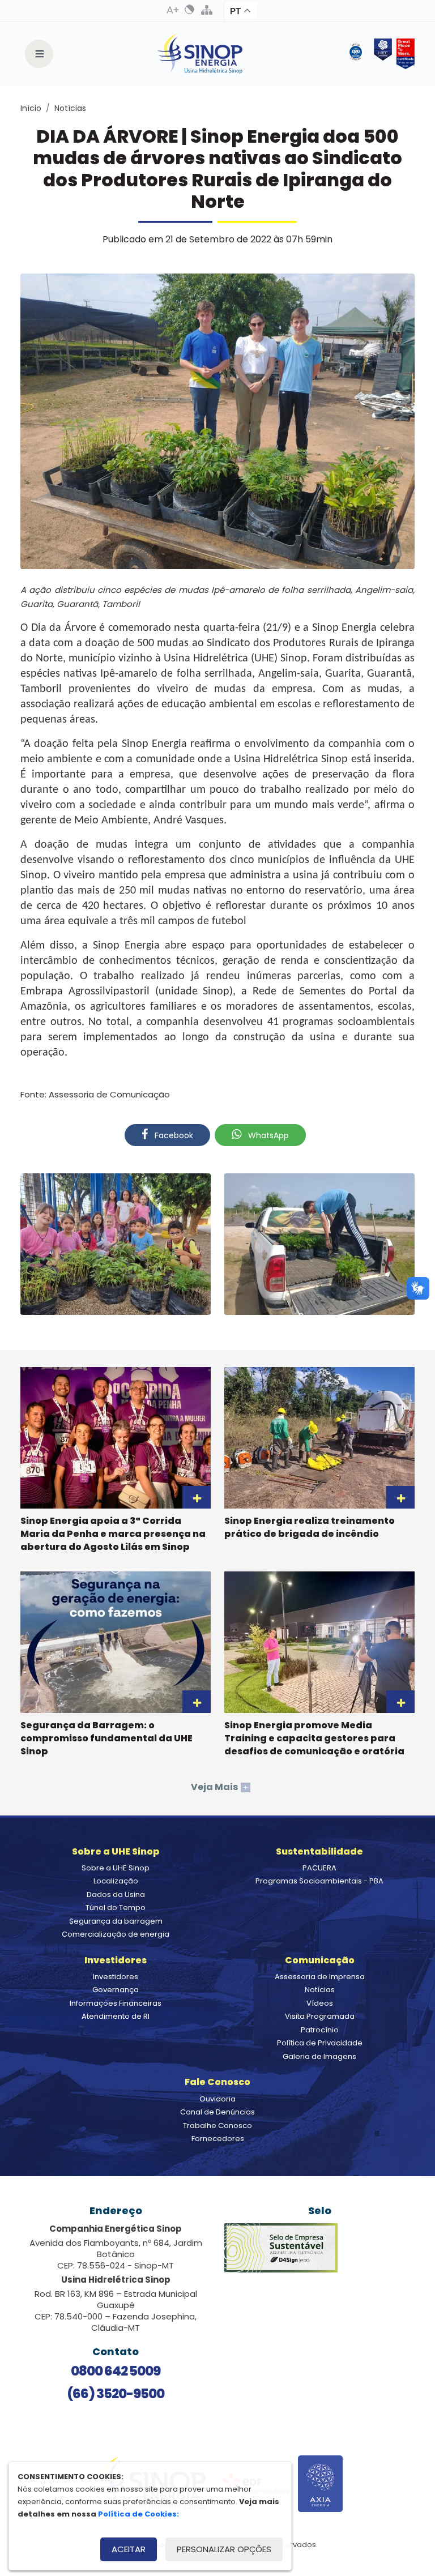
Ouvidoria (217, 2099)
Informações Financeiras (116, 2003)
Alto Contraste (190, 10)
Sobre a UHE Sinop (116, 1868)
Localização (116, 1881)
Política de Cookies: (138, 2514)
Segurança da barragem (116, 1921)
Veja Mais (219, 1787)
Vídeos (320, 2003)
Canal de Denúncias (217, 2112)
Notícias (70, 108)
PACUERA (319, 1868)
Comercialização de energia (116, 1934)
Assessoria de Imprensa (320, 1977)
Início (31, 108)
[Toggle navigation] (39, 54)
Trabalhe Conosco (217, 2126)
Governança (116, 1990)
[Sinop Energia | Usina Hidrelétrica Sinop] (200, 54)
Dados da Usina (116, 1894)
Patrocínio (320, 2030)
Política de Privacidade (320, 2043)
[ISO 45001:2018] (358, 54)
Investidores (116, 1977)
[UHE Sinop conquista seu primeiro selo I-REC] (381, 54)
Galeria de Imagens (319, 2056)
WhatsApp (267, 1135)
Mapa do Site (207, 10)
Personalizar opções (224, 2549)
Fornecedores (218, 2139)
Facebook (173, 1135)
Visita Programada (320, 2016)
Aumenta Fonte (173, 10)
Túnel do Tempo (116, 1908)
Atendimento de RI (116, 2016)
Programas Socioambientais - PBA (319, 1881)
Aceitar (129, 2549)
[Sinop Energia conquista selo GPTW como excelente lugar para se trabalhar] (403, 54)
